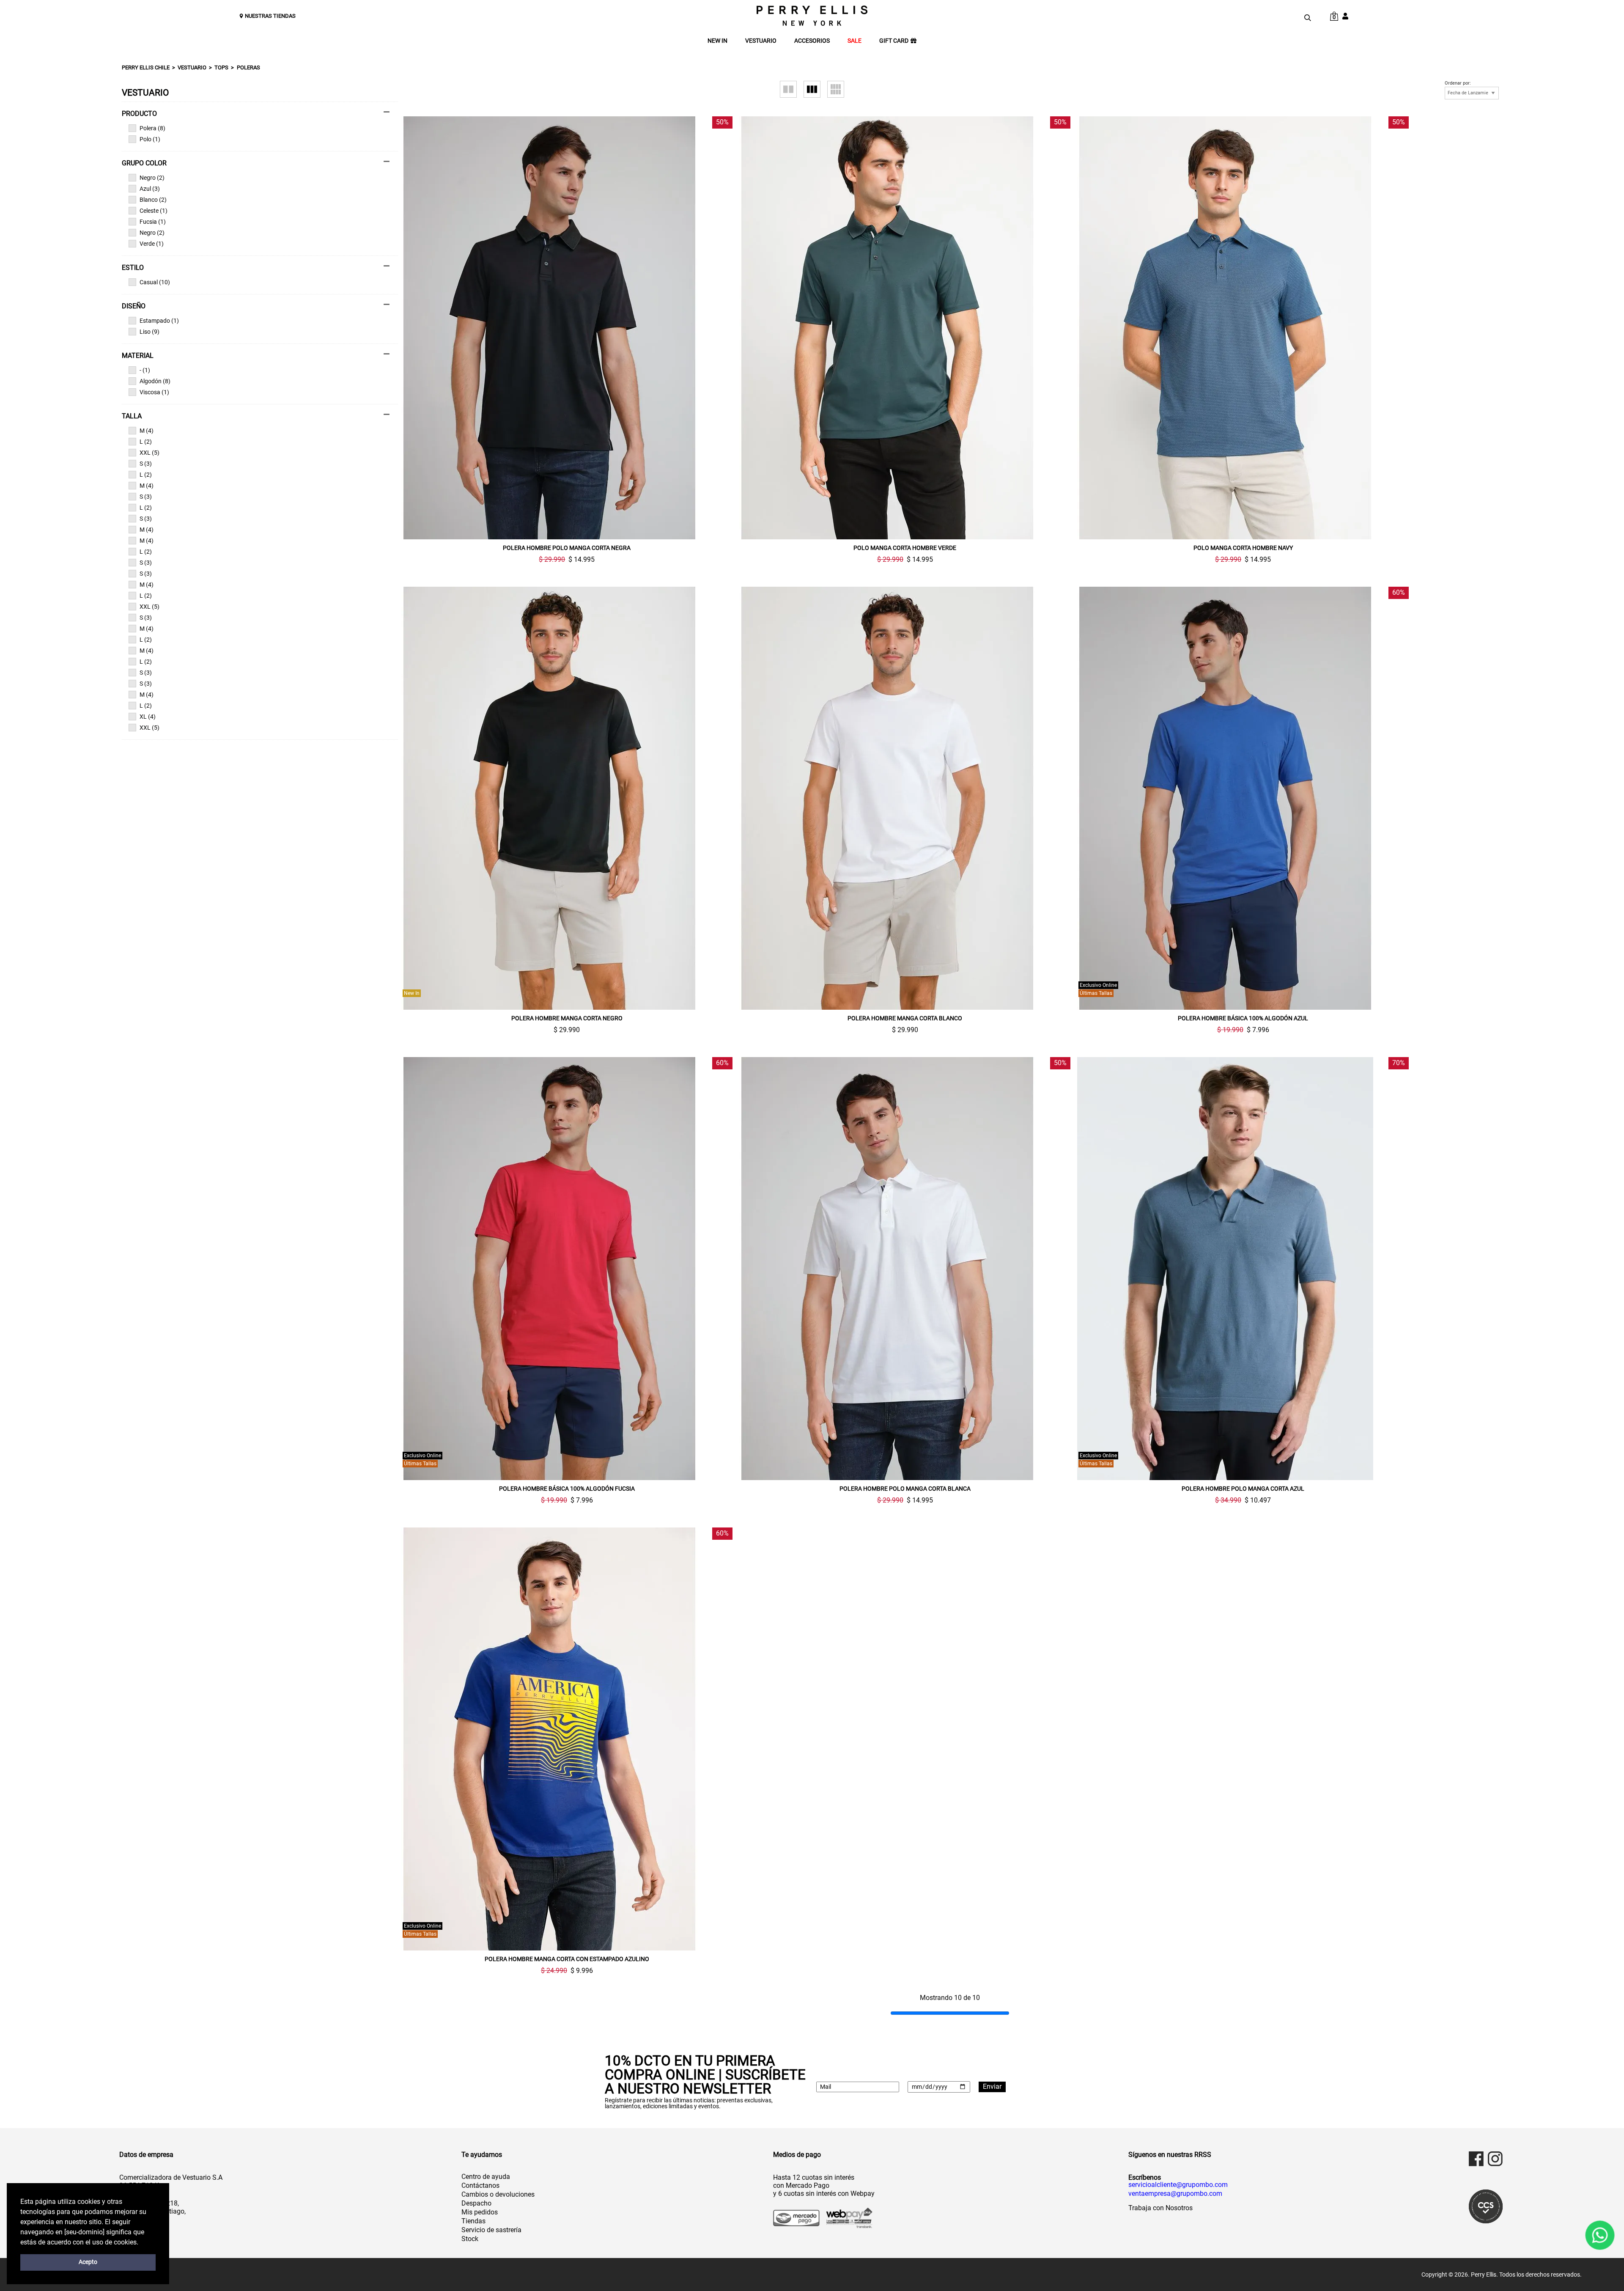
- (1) (145, 370)
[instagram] (1495, 2159)
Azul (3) (150, 189)
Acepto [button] (88, 2262)
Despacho (476, 2203)
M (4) (147, 431)
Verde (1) (152, 244)
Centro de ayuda (486, 2177)
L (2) (146, 442)
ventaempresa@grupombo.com (1175, 2194)
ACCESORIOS (812, 41)
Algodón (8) (155, 381)
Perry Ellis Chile (146, 67)
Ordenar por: (1458, 83)
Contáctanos (480, 2185)
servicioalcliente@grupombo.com (1178, 2185)
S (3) (146, 464)
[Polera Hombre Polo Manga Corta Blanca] (905, 1269)
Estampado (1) (159, 321)
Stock (470, 2239)
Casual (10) (155, 282)
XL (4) (148, 717)
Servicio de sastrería (491, 2230)
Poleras (248, 67)
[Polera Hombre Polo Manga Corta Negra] (567, 328)
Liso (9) (150, 332)
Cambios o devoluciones (498, 2194)
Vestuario (192, 67)
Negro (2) (152, 178)
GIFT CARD (894, 41)
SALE (855, 41)
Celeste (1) (154, 211)
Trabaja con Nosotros (1160, 2208)
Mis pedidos (480, 2212)
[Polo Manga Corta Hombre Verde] (905, 328)
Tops (221, 67)
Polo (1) (150, 139)
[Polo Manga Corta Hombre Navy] (1243, 328)
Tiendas (473, 2221)
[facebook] (1476, 2159)
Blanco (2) (153, 200)
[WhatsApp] (1600, 2235)
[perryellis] (812, 16)
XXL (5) (150, 453)
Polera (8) (152, 128)
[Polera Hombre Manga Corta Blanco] (905, 798)
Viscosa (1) (154, 392)
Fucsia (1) (153, 222)
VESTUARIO (761, 41)
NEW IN (717, 41)
